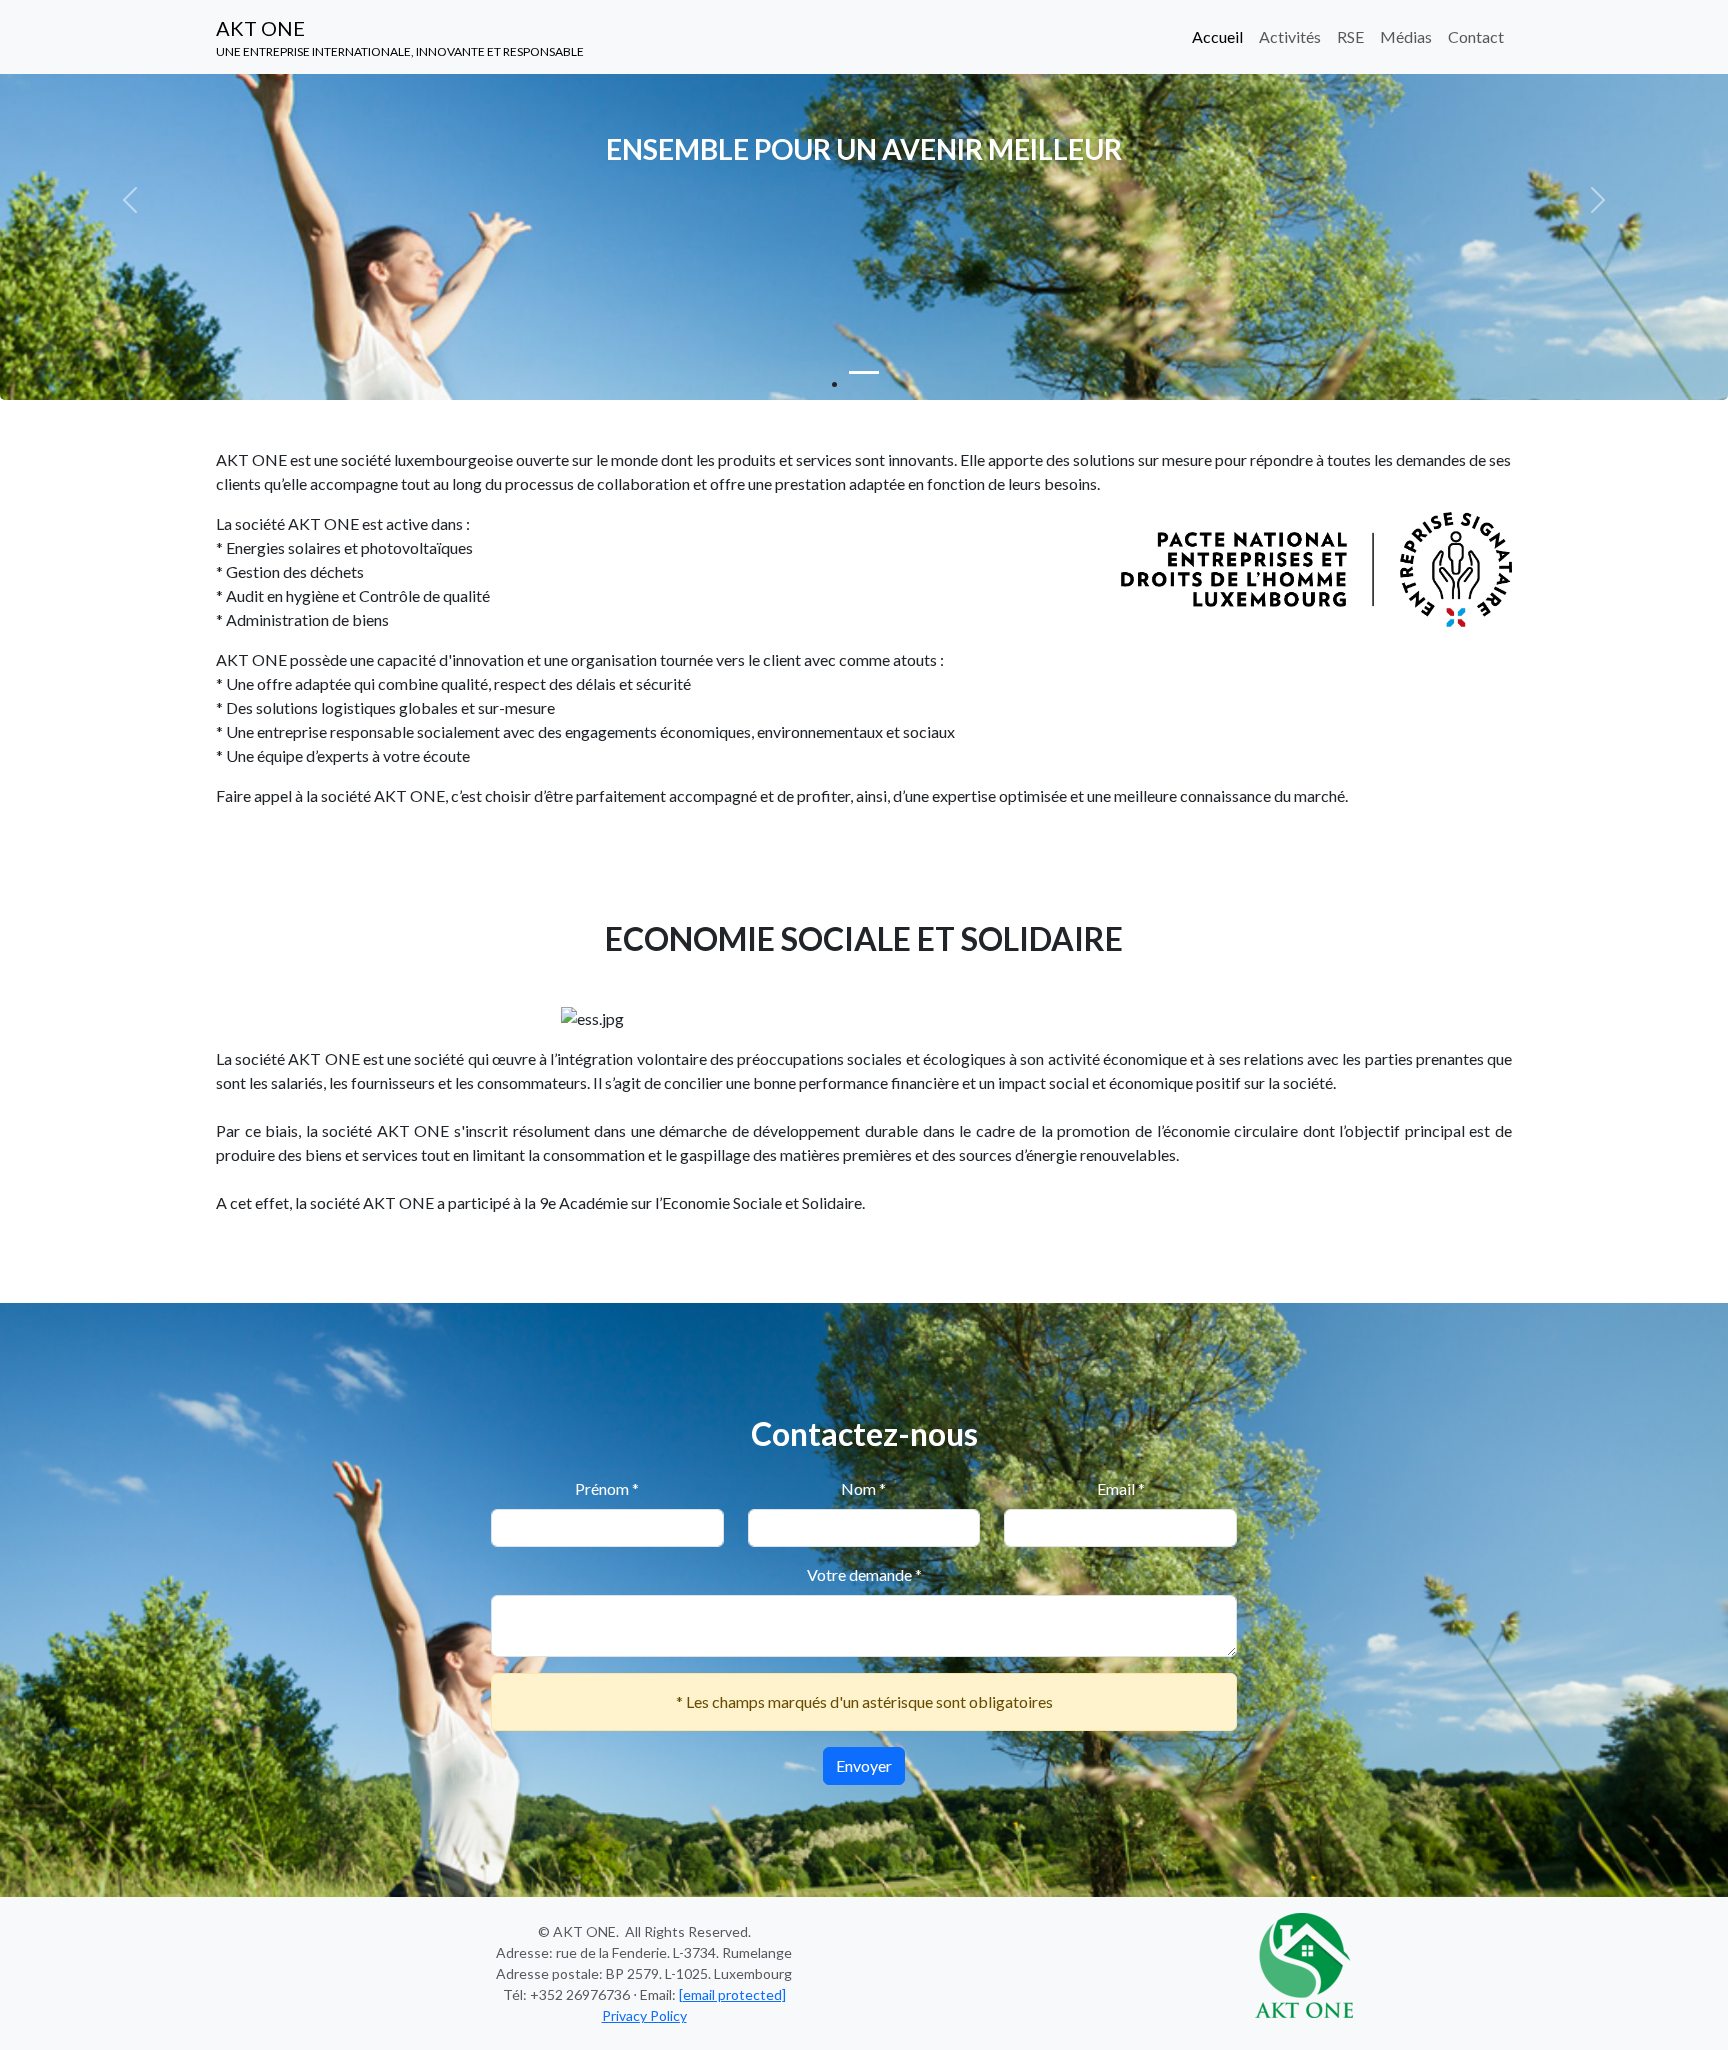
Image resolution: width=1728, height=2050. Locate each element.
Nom (863, 1488)
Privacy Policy (644, 2015)
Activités (1290, 36)
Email (1121, 1488)
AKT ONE (400, 37)
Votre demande (864, 1574)
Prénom (607, 1488)
